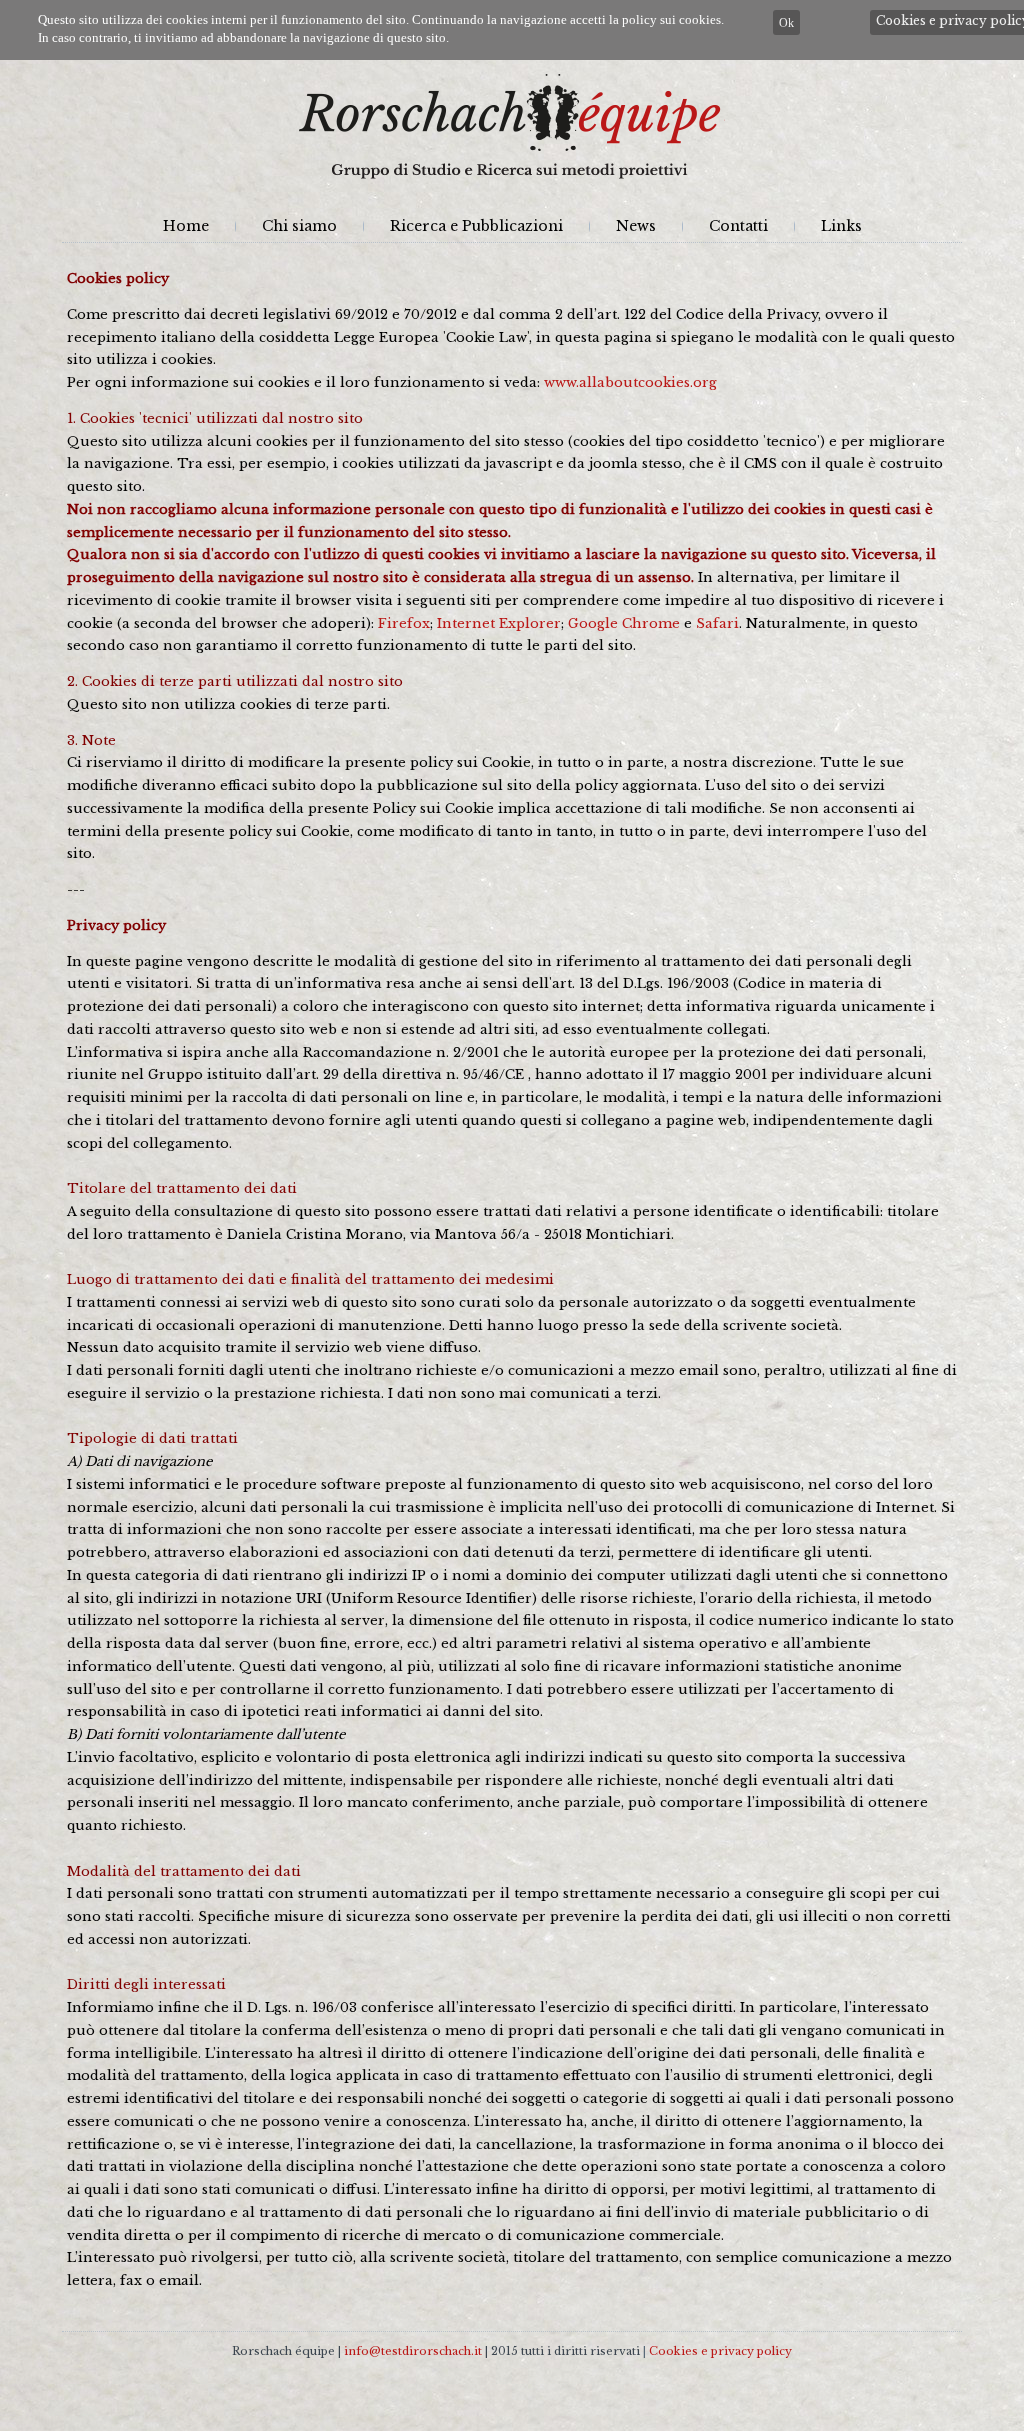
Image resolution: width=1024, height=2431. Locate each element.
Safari (717, 623)
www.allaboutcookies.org (630, 382)
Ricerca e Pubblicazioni (476, 226)
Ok (786, 23)
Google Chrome (624, 623)
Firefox (404, 623)
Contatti (738, 226)
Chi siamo (299, 226)
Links (841, 226)
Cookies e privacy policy (720, 2351)
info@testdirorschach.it (413, 2351)
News (636, 226)
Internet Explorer (499, 623)
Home (186, 226)
